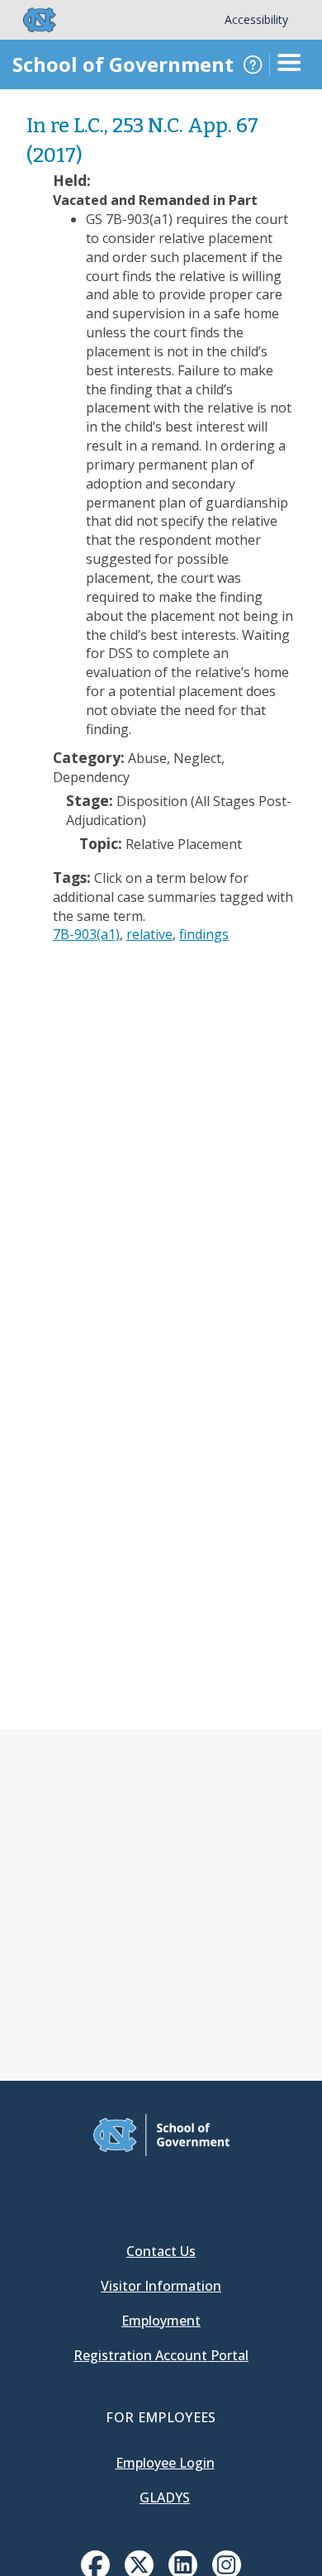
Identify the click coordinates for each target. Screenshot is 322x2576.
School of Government (123, 64)
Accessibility (256, 19)
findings (204, 934)
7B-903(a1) (86, 934)
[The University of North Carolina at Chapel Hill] (30, 20)
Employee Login (165, 2463)
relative (149, 934)
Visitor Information (161, 2286)
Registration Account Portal (161, 2355)
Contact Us (161, 2251)
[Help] (253, 64)
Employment (161, 2321)
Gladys (165, 2497)
